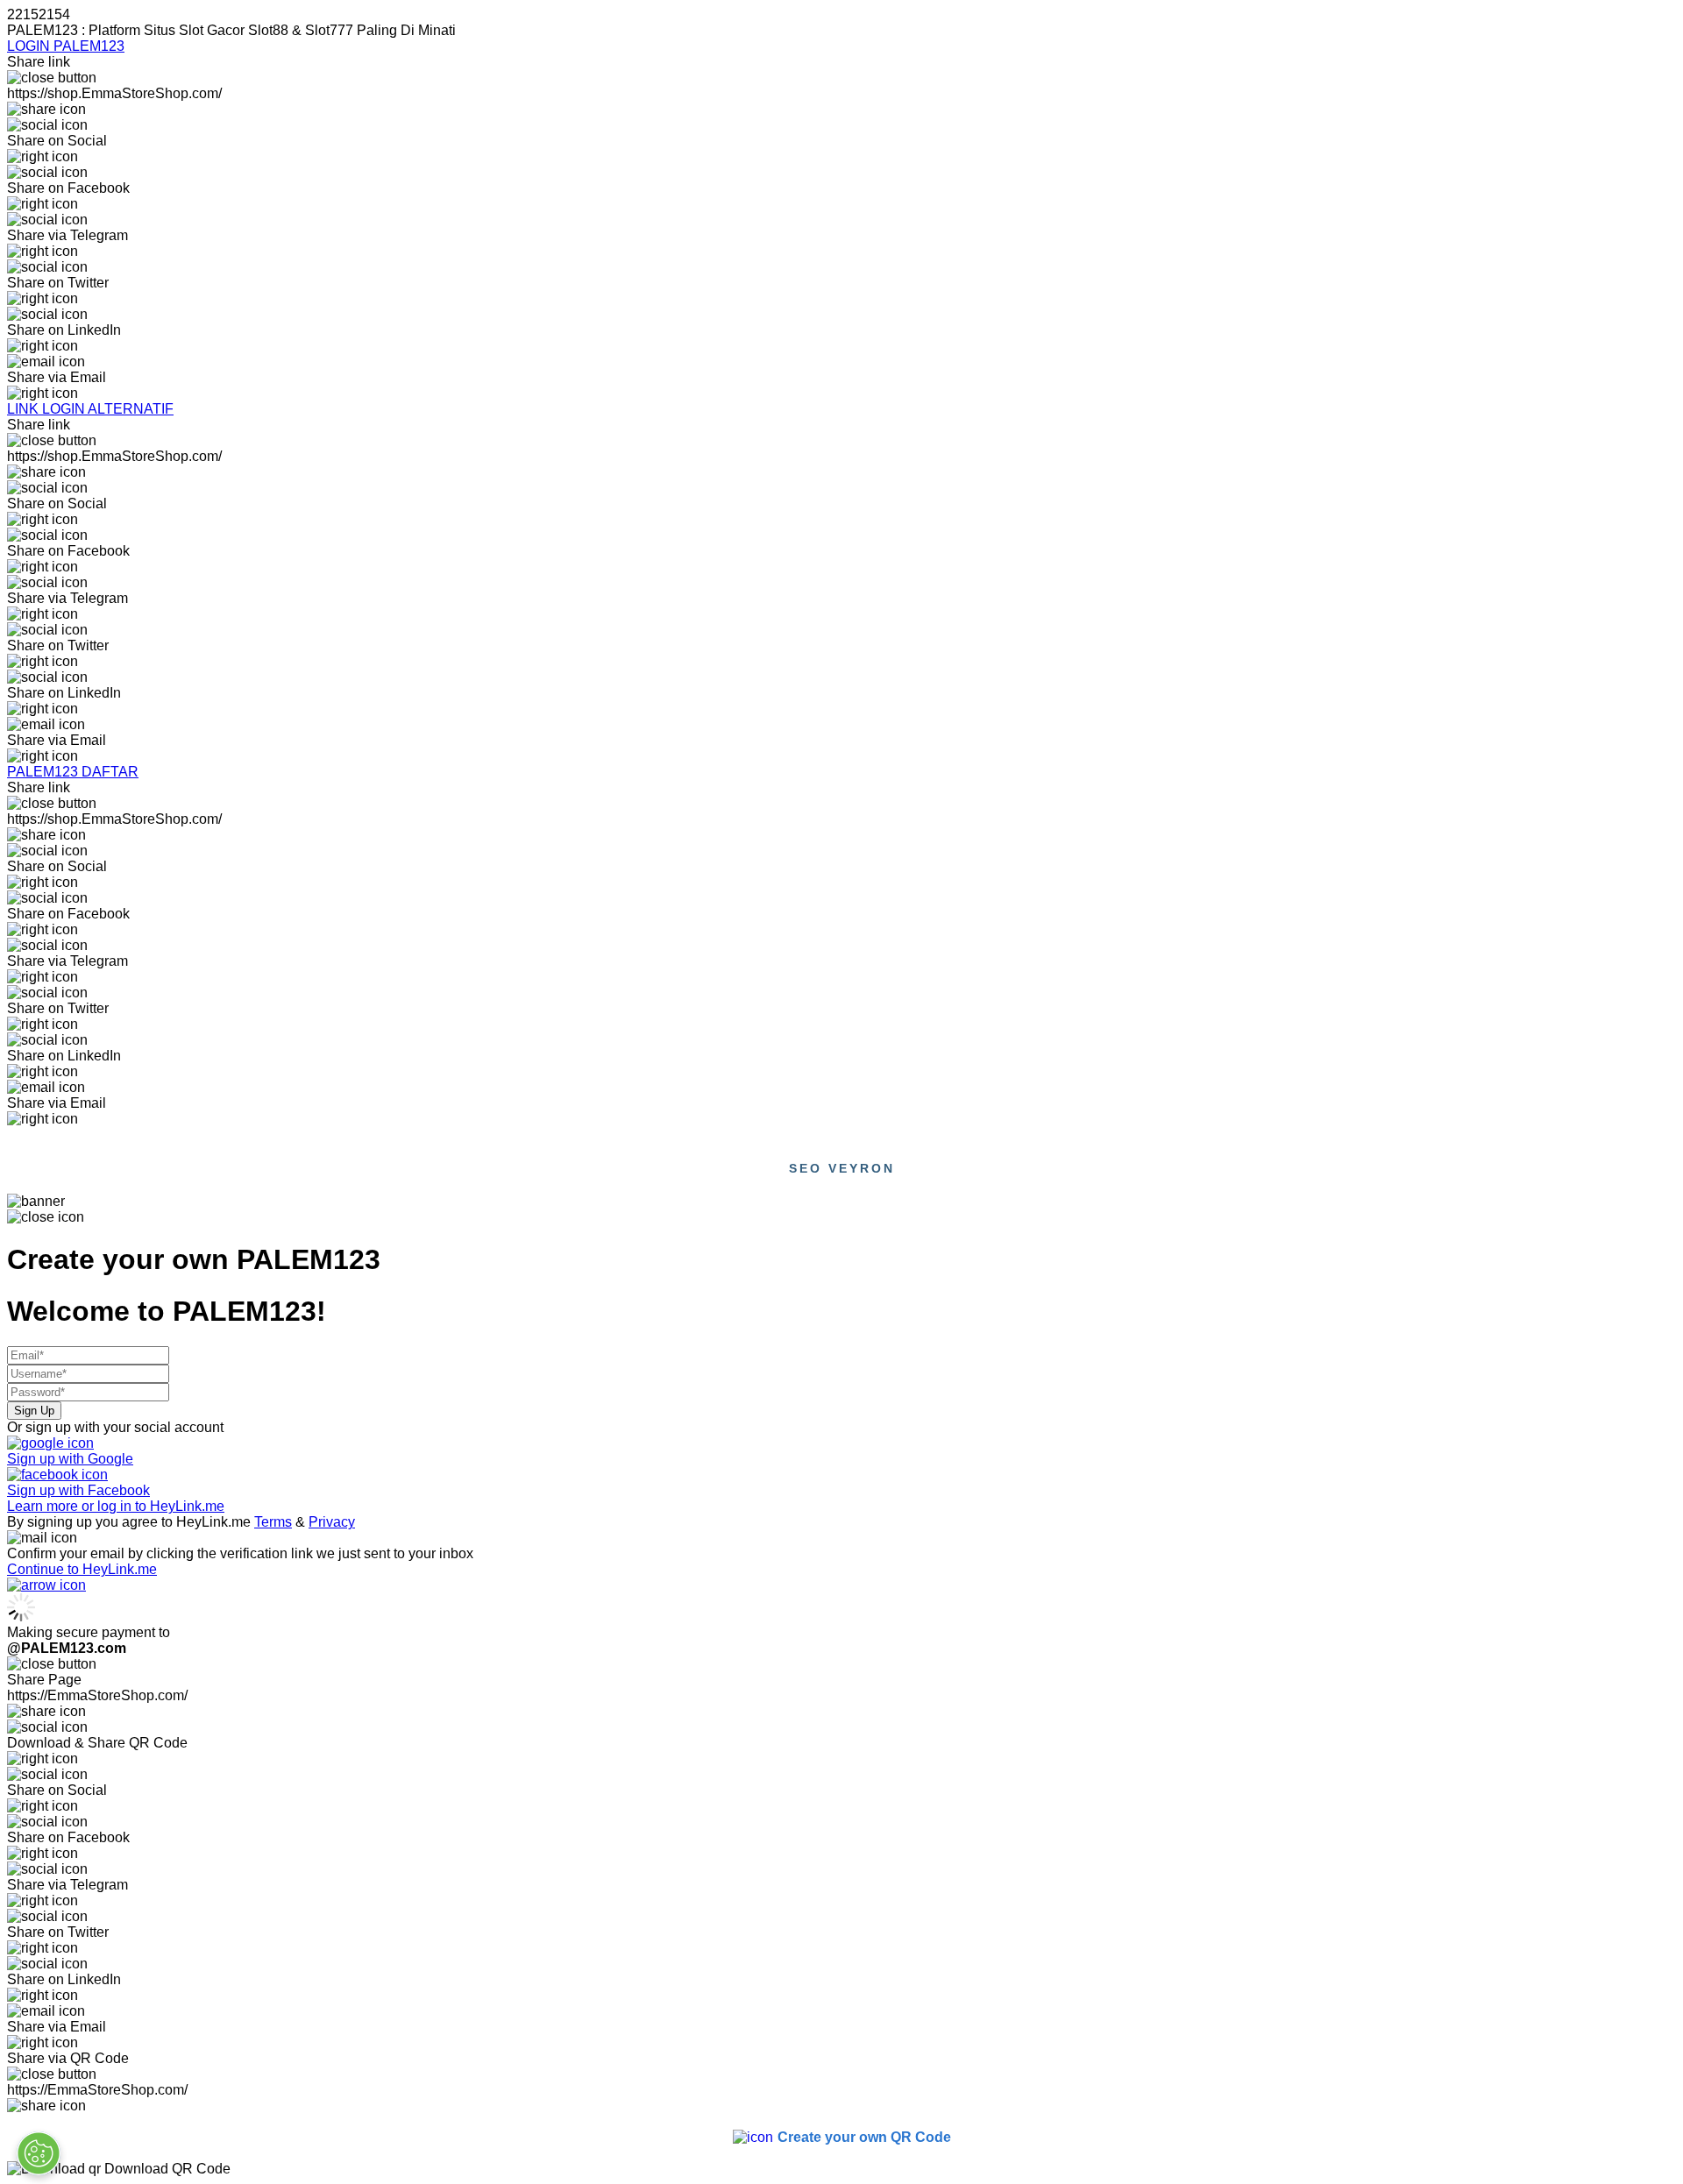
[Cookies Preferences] (39, 2153)
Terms (273, 1522)
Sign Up (34, 1411)
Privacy (332, 1522)
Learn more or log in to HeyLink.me (116, 1506)
